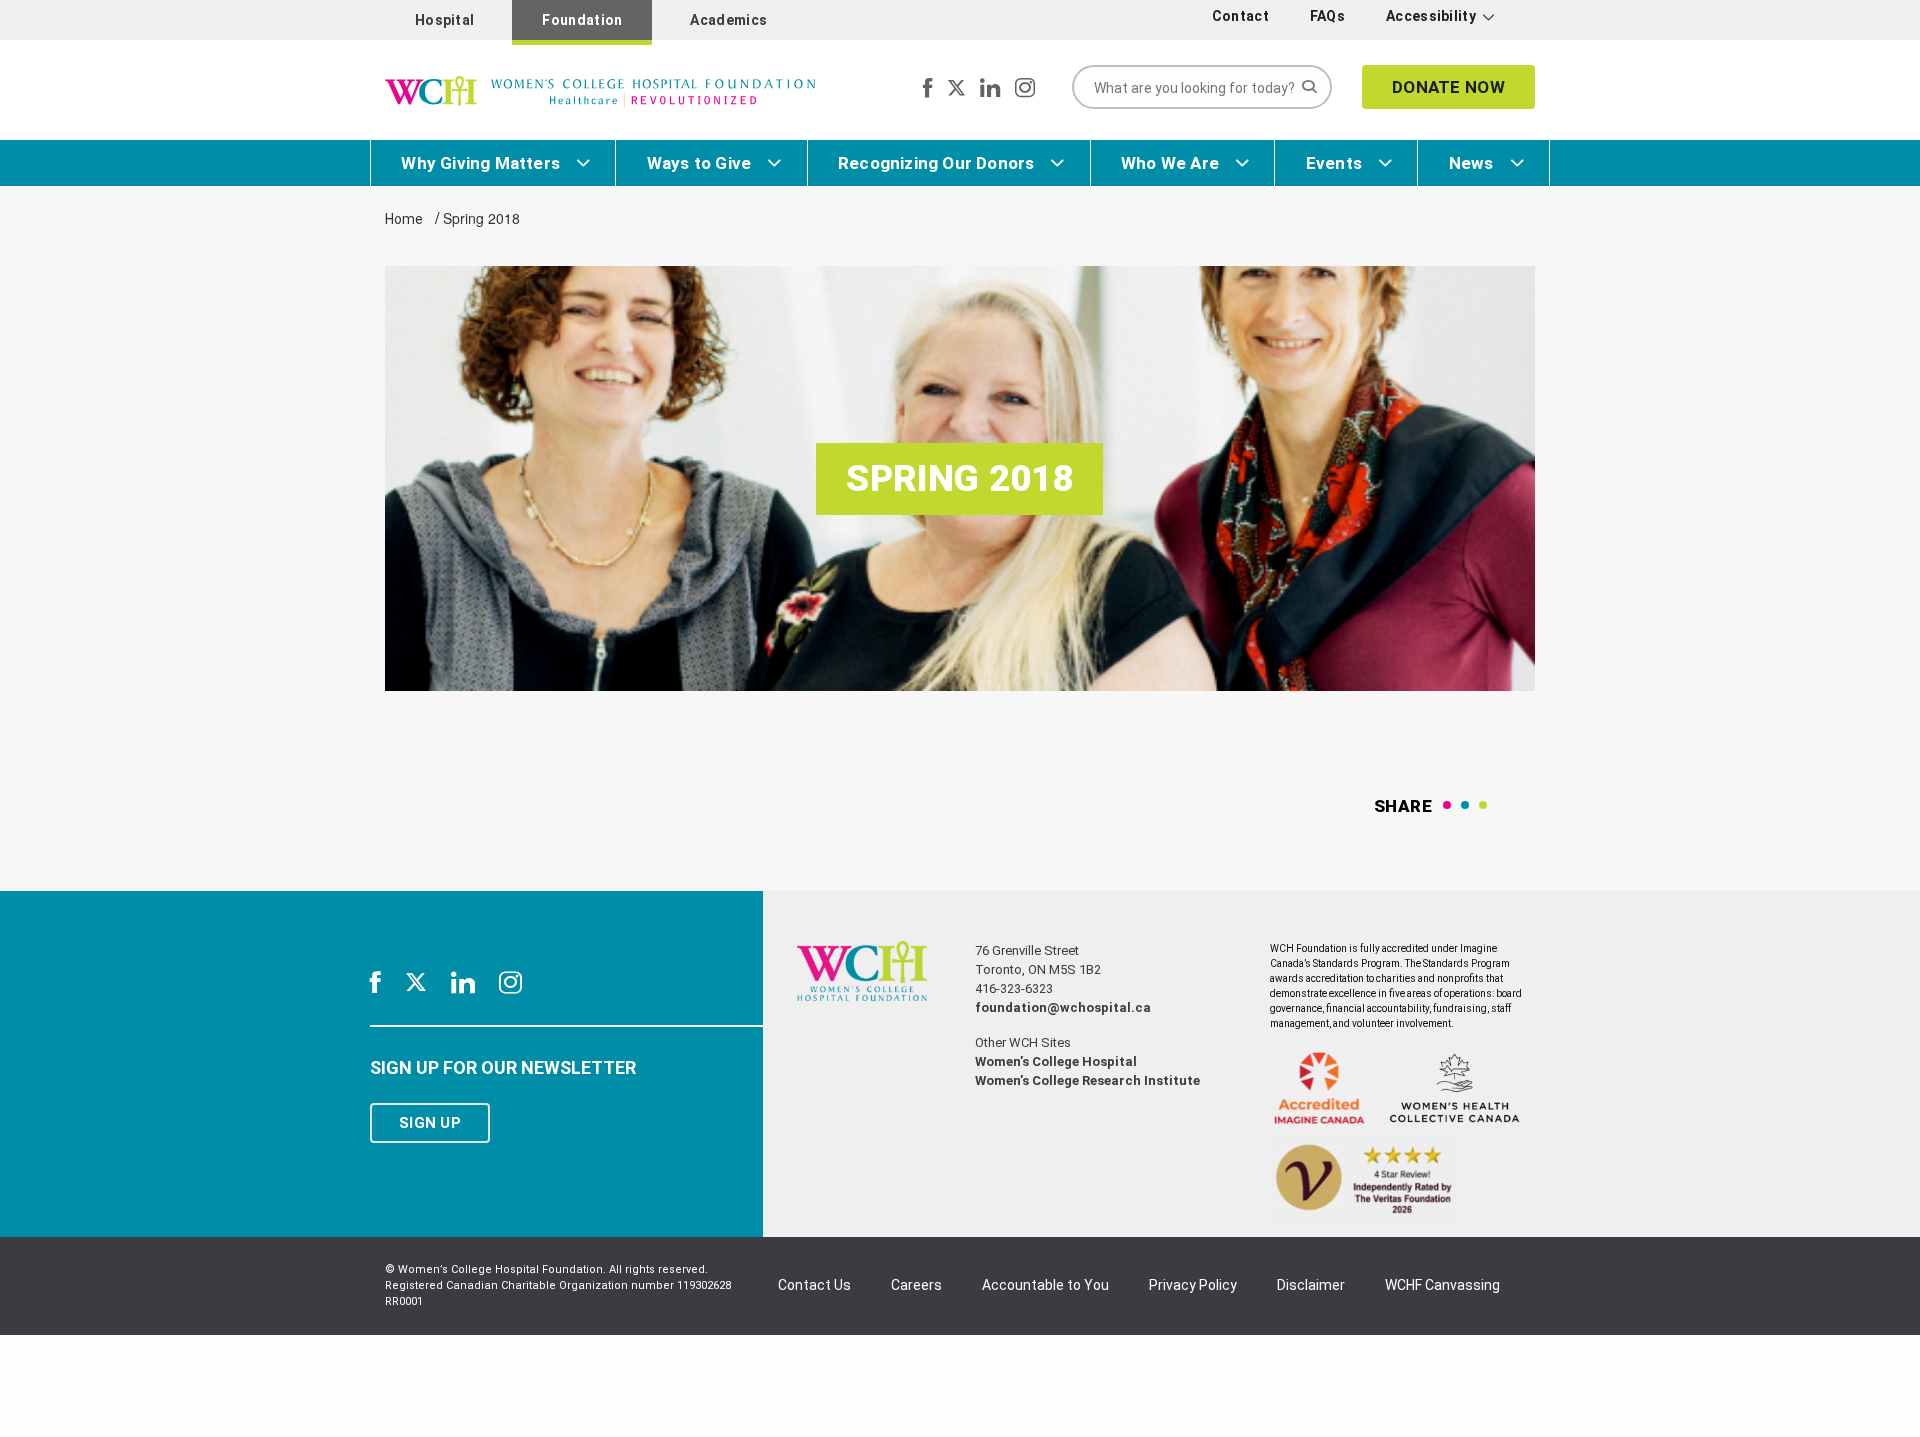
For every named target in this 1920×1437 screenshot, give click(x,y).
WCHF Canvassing (1442, 1285)
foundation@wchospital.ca (1063, 1007)
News (1471, 163)
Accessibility (1431, 16)
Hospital (444, 20)
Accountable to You (1045, 1285)
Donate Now (1448, 87)
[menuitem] (1244, 16)
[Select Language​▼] (1517, 20)
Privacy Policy (1193, 1285)
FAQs (1327, 16)
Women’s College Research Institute (1087, 1080)
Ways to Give (699, 163)
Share (1403, 806)
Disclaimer (1311, 1285)
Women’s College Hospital (1056, 1061)
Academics (728, 20)
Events (1334, 163)
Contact (1240, 16)
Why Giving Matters (480, 163)
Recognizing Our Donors (936, 163)
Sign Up (430, 1123)
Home (404, 219)
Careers (916, 1285)
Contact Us (814, 1285)
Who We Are (1170, 163)
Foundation (582, 20)
